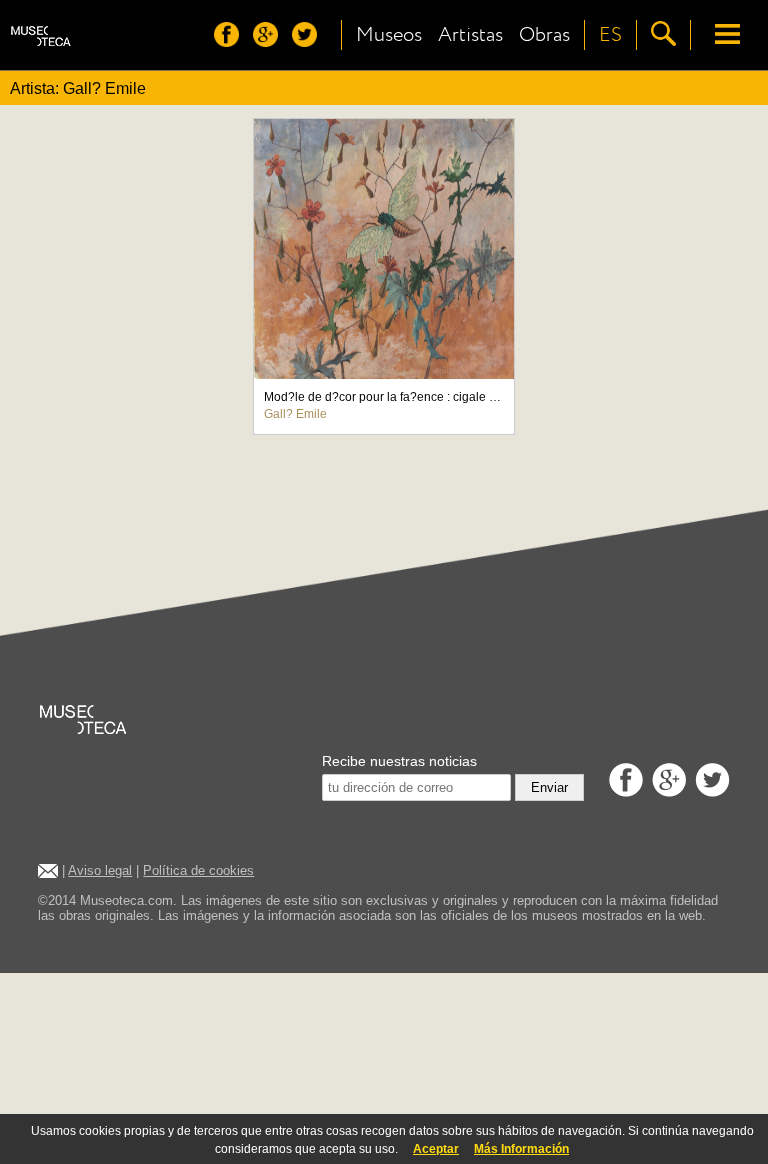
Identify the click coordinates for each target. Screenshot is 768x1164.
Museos (389, 35)
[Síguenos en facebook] (231, 41)
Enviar (549, 787)
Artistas (470, 35)
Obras (544, 35)
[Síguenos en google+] (270, 41)
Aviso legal (100, 870)
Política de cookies (198, 870)
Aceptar (436, 1149)
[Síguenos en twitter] (309, 41)
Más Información (521, 1149)
